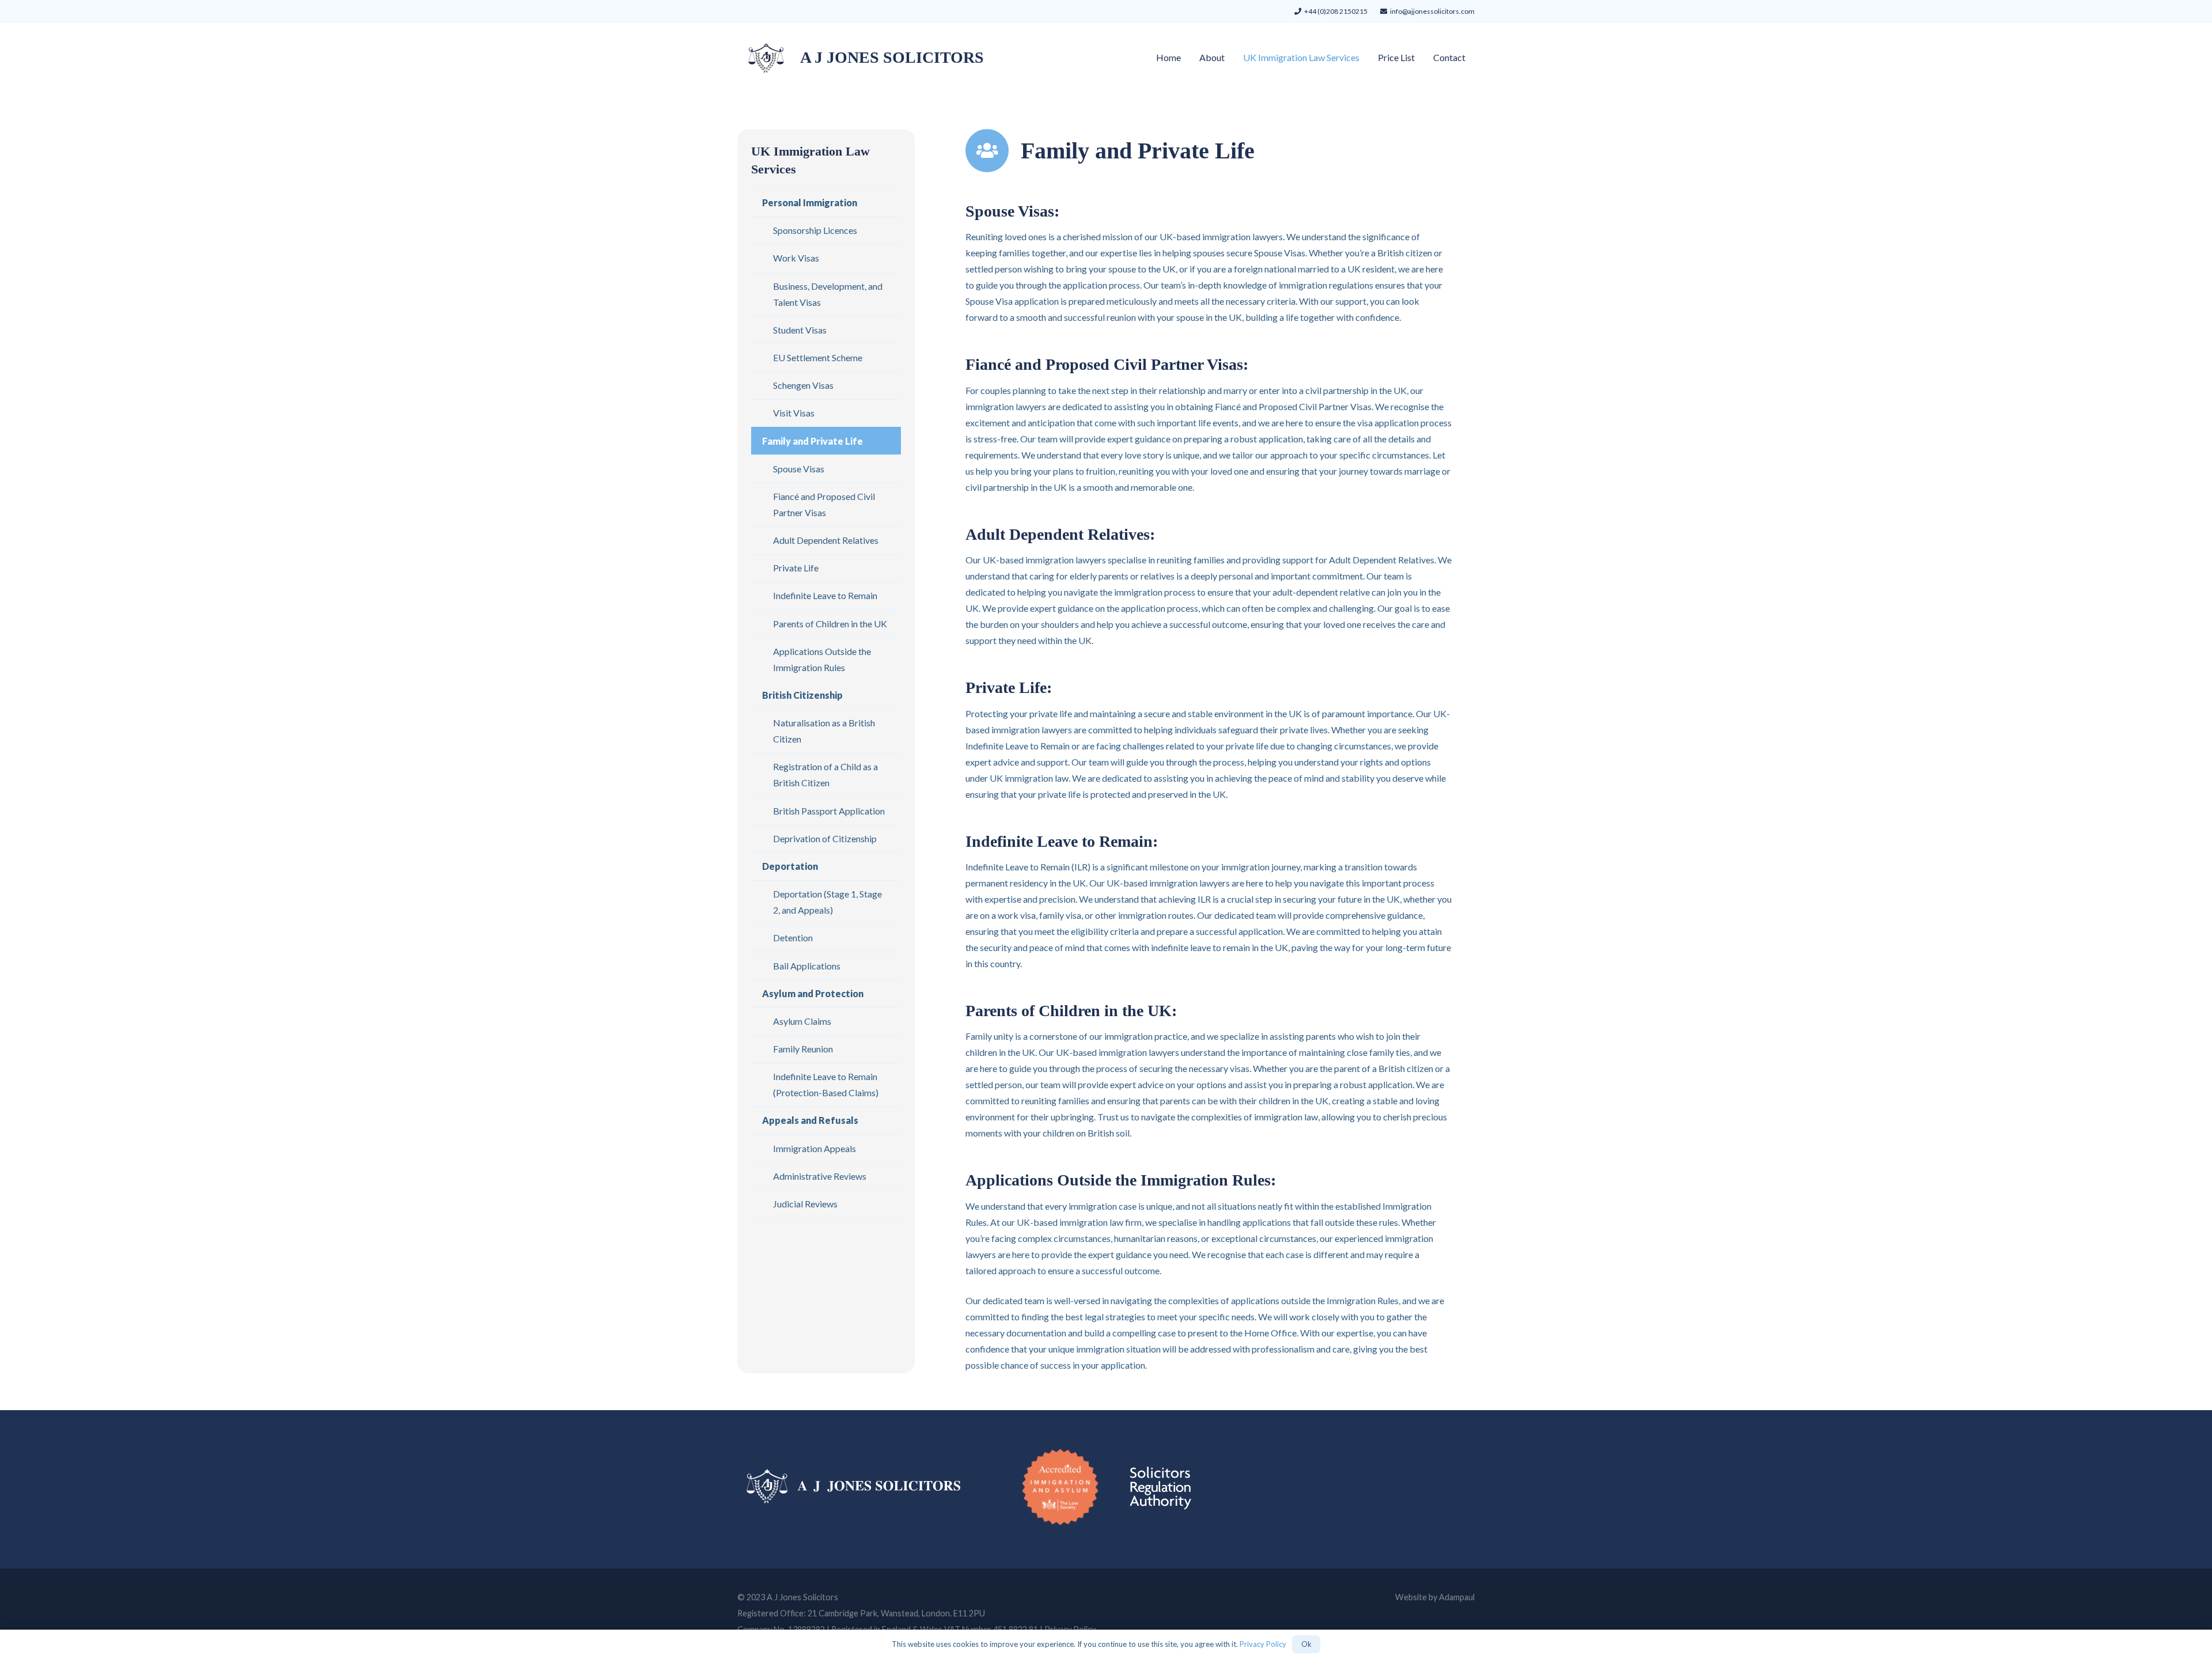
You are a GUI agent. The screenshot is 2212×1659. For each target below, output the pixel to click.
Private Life (796, 568)
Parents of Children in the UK (830, 623)
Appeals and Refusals (810, 1120)
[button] (1368, 57)
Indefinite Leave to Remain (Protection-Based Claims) (826, 1084)
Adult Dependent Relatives (826, 540)
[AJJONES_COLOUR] (766, 58)
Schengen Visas (803, 385)
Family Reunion (803, 1049)
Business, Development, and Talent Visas (828, 293)
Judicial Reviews (805, 1204)
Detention (793, 938)
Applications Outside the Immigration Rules (822, 659)
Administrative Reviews (820, 1176)
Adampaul (1457, 1597)
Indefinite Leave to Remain (825, 595)
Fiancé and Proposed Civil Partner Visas (824, 504)
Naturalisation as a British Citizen (824, 731)
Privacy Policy (1263, 1644)
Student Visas (800, 330)
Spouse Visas (799, 468)
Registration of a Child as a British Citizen (825, 774)
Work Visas (796, 258)
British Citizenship (802, 695)
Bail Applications (807, 965)
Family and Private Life (813, 440)
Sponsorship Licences (815, 230)
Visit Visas (794, 413)
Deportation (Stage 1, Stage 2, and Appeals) (827, 902)
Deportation (790, 866)
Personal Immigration (810, 202)
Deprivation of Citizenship (825, 838)
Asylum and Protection (813, 993)
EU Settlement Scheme (818, 357)
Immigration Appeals (815, 1148)
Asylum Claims (802, 1021)
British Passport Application (829, 810)
